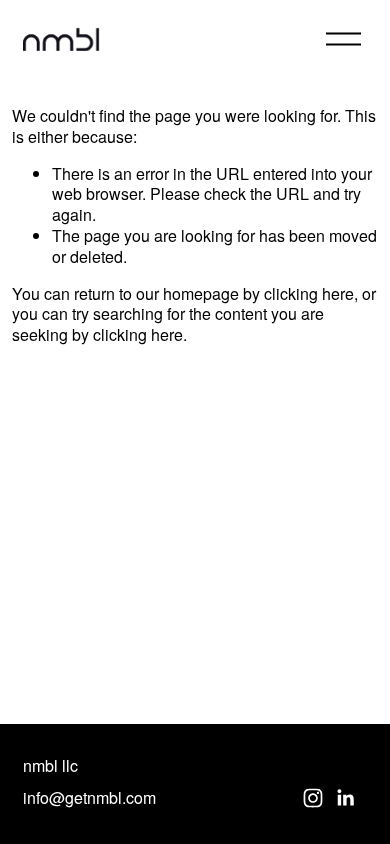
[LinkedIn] (345, 798)
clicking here (309, 293)
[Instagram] (313, 798)
